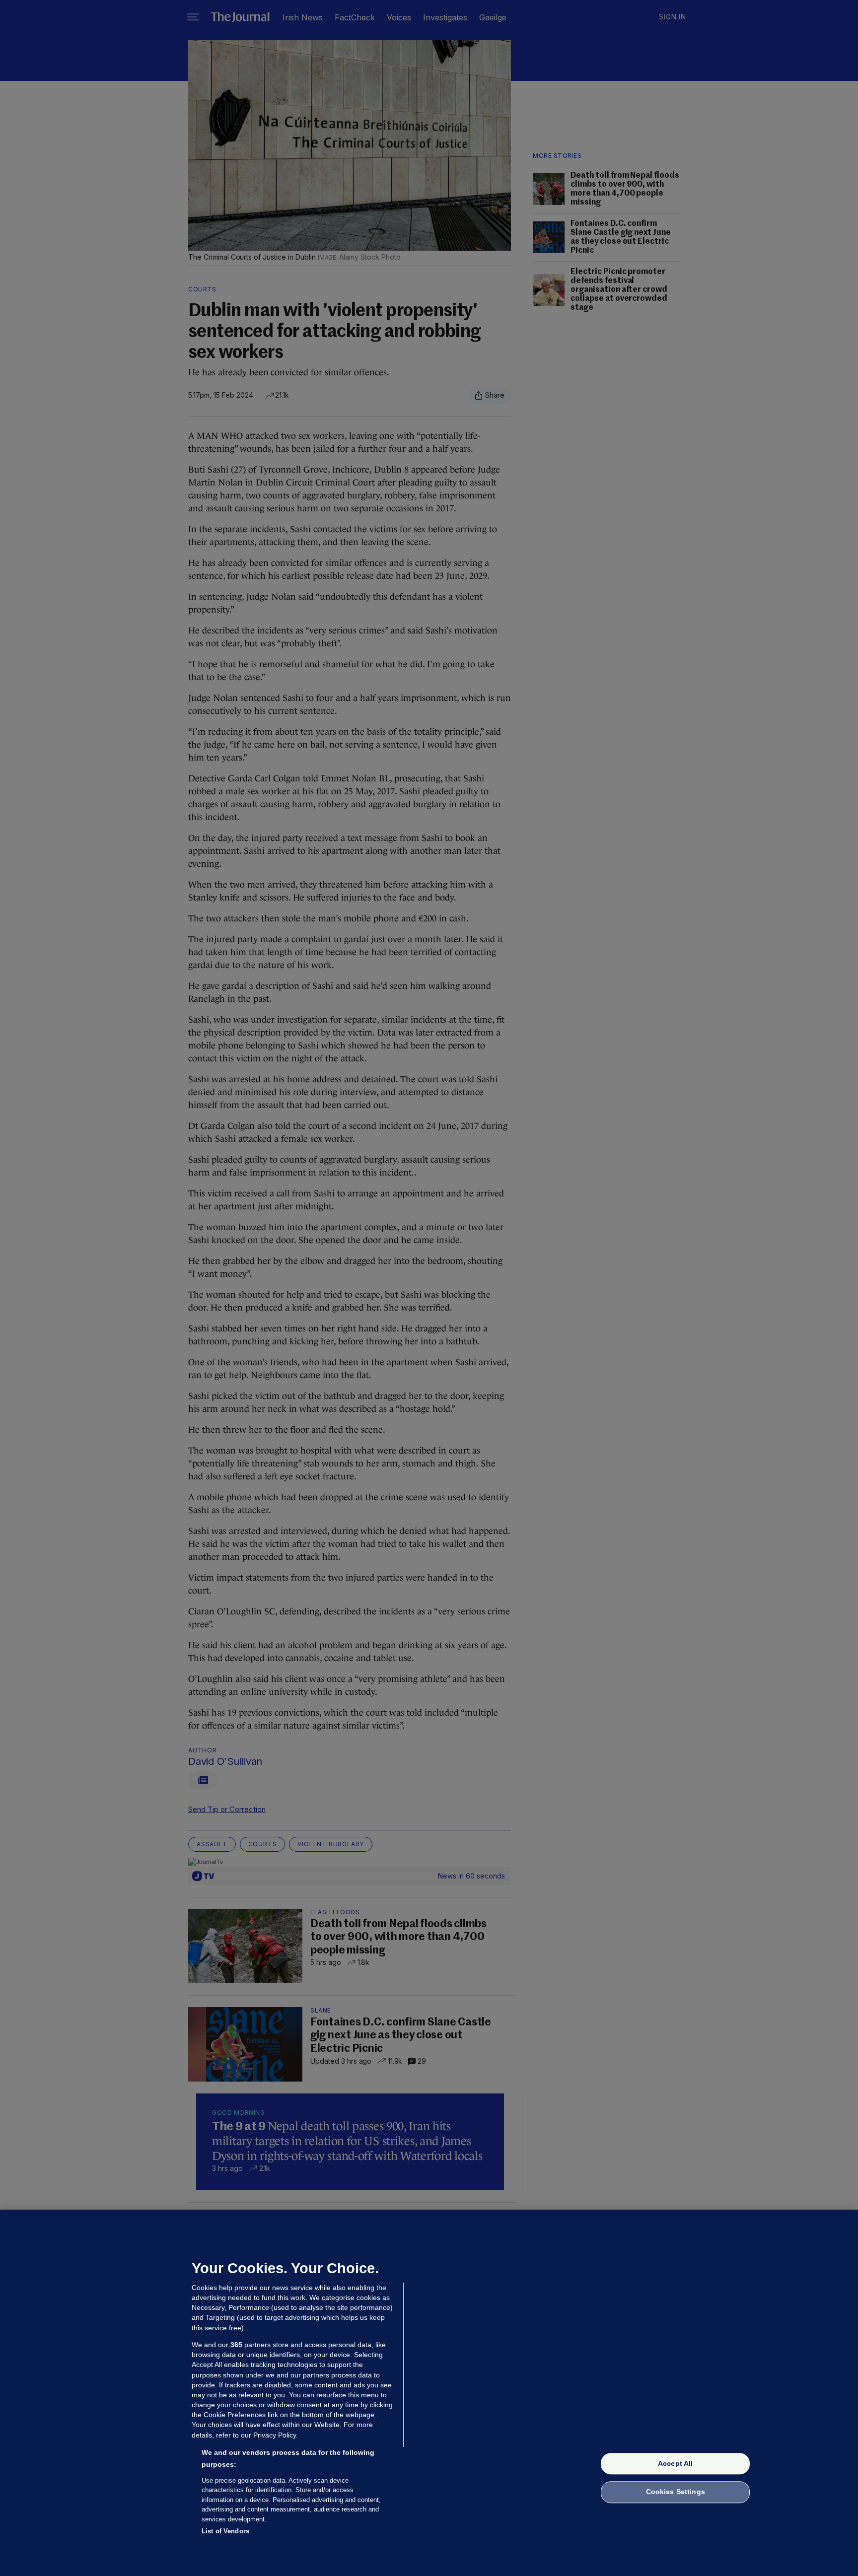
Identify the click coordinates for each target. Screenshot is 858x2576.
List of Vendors (225, 2531)
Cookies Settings (676, 2492)
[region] (429, 2393)
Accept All (675, 2463)
